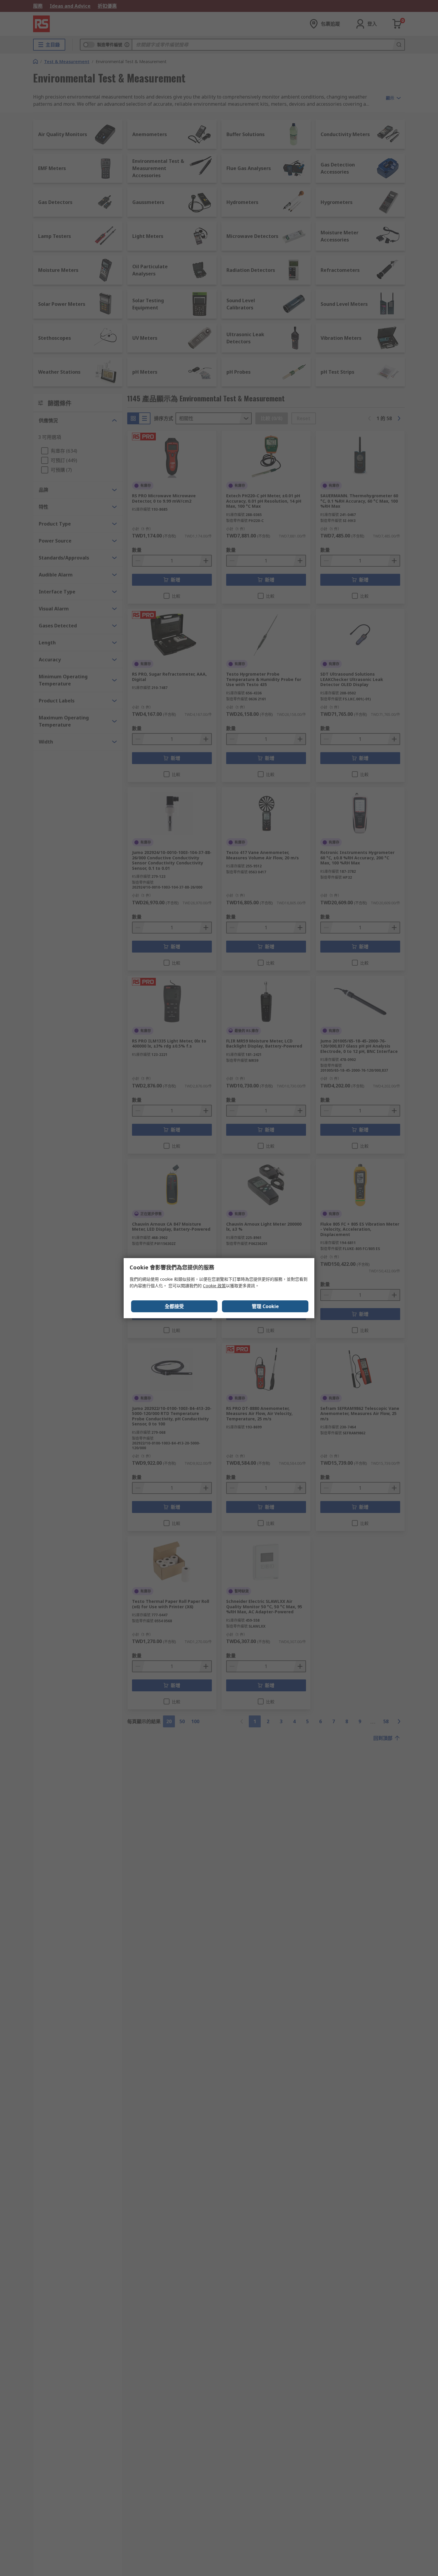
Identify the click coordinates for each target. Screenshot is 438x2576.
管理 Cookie (265, 1306)
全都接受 (174, 1306)
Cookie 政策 (214, 1286)
